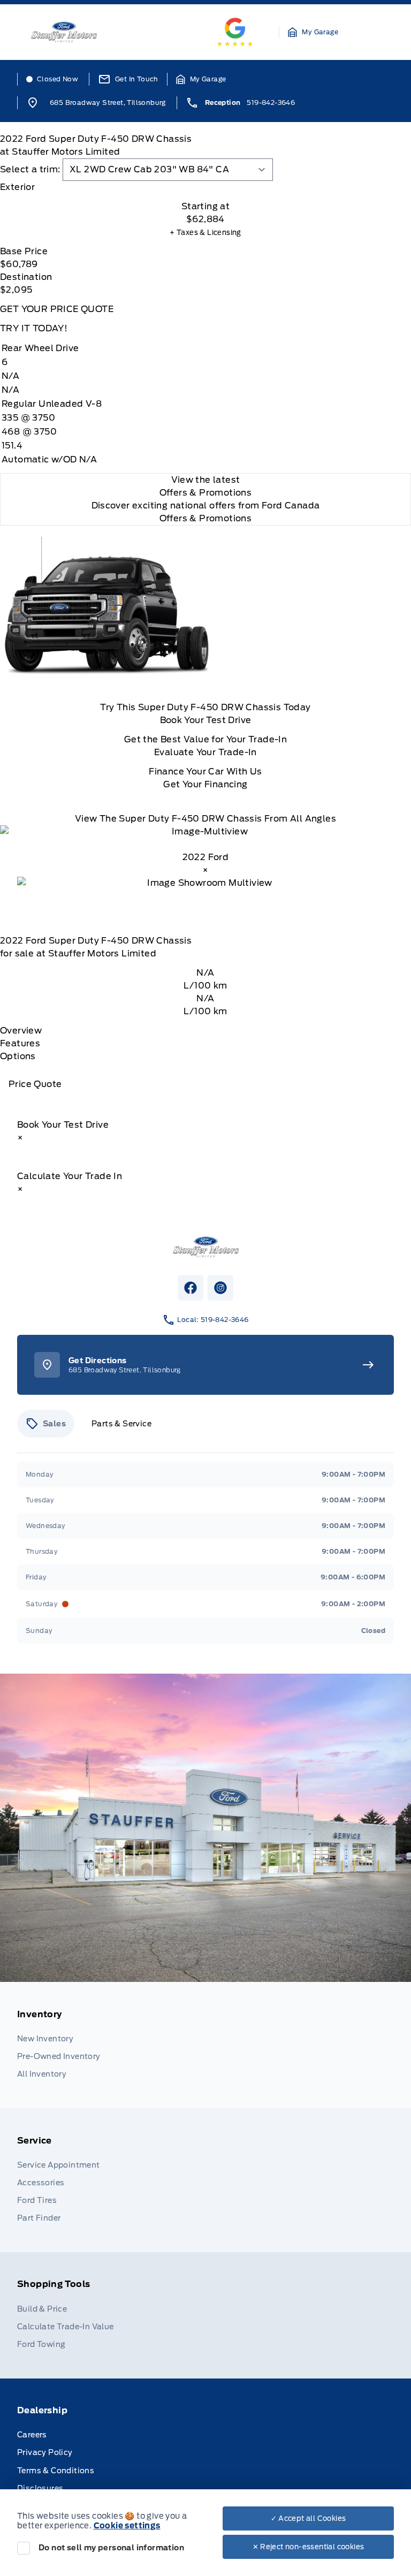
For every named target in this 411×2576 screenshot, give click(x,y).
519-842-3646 (271, 102)
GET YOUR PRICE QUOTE (57, 309)
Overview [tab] (21, 1031)
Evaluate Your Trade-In (205, 752)
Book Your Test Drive (206, 720)
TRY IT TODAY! (34, 328)
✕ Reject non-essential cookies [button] (309, 2547)
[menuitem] (205, 2045)
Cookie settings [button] (127, 2526)
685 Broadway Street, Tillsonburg (108, 102)
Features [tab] (20, 1043)
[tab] (205, 187)
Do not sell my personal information (111, 2548)
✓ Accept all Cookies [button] (309, 2518)
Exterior (17, 187)
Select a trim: (30, 169)
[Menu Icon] (379, 32)
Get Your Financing (205, 784)
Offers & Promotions (206, 518)
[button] (313, 32)
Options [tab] (18, 1056)
